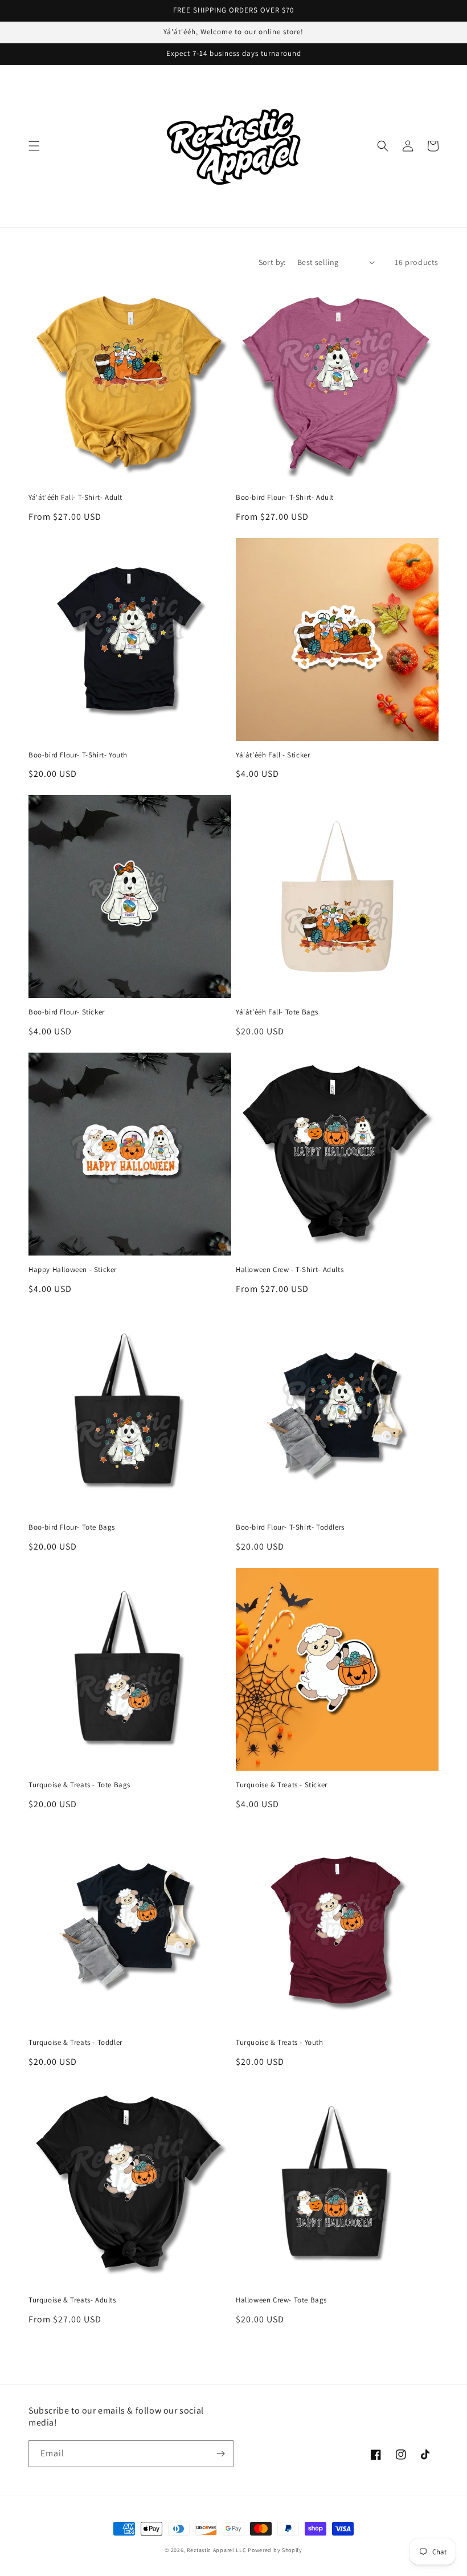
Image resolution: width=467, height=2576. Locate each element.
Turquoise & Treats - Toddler (75, 2043)
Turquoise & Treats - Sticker (282, 1785)
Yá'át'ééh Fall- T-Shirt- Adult (75, 498)
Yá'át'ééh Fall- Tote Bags (277, 1012)
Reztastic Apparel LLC (217, 2550)
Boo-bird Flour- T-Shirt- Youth (78, 755)
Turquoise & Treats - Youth (280, 2043)
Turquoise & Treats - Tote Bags (79, 1785)
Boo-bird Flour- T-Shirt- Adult (285, 498)
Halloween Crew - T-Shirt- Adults (290, 1270)
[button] (34, 146)
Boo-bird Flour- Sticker (67, 1012)
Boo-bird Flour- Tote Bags (72, 1527)
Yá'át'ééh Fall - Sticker (273, 755)
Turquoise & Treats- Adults (72, 2300)
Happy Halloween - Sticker (73, 1270)
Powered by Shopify (275, 2550)
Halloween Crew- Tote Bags (281, 2300)
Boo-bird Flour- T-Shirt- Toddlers (290, 1527)
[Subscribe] (220, 2454)
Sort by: (272, 262)
